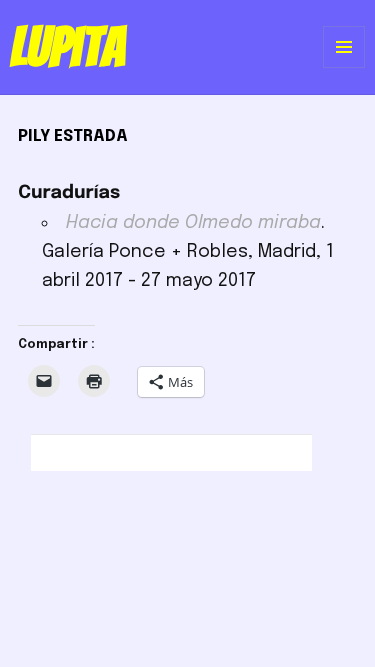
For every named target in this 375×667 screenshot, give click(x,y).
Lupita (67, 47)
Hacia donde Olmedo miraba (193, 223)
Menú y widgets (344, 67)
